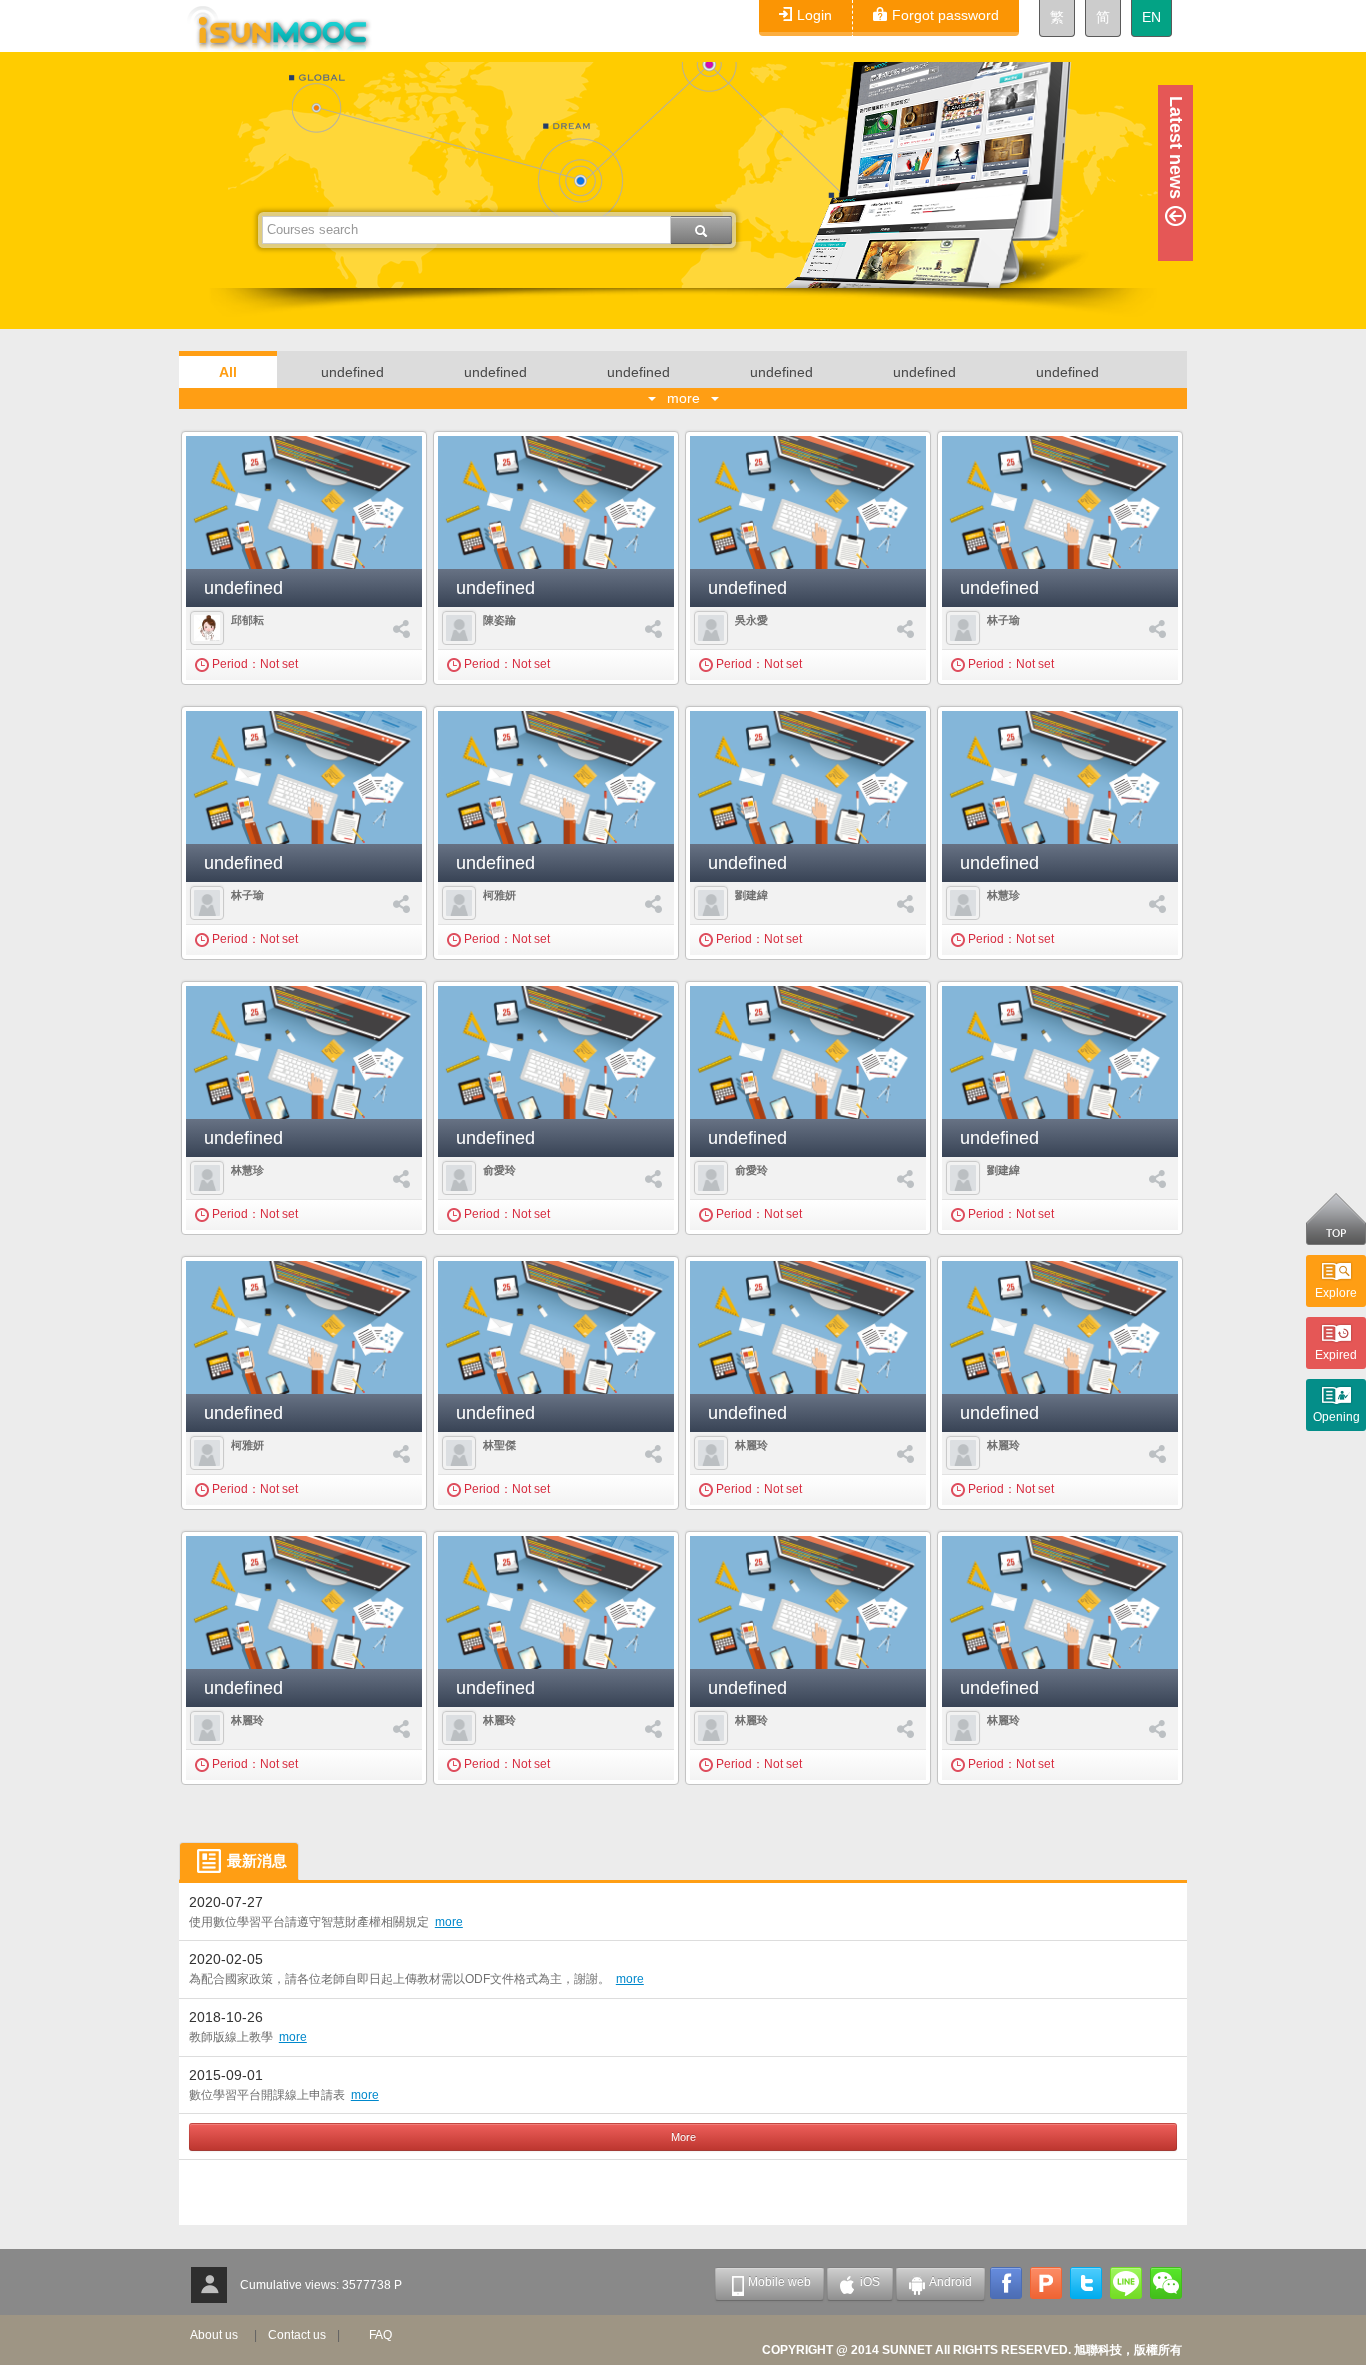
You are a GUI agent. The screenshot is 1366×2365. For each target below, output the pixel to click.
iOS (870, 2282)
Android (950, 2282)
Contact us (297, 2335)
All (228, 372)
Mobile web (779, 2282)
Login (814, 15)
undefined (352, 372)
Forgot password (945, 15)
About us (214, 2335)
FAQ (380, 2335)
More (683, 2137)
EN (1151, 17)
